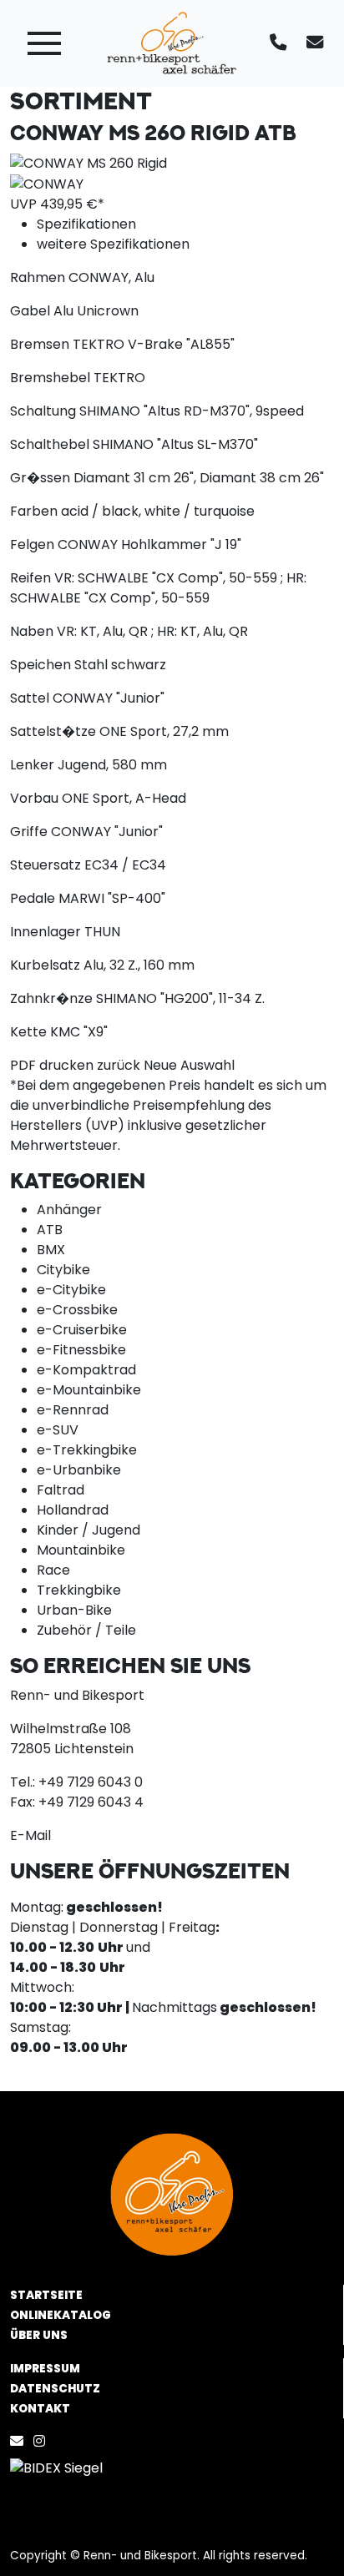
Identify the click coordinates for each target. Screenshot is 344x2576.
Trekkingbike (79, 1590)
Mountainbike (81, 1550)
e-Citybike (71, 1290)
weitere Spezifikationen (113, 244)
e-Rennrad (73, 1410)
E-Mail (30, 1835)
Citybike (63, 1270)
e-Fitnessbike (81, 1350)
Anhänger (69, 1210)
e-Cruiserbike (82, 1330)
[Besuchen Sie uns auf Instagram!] (43, 2441)
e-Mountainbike (89, 1390)
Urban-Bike (74, 1610)
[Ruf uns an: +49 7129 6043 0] (281, 43)
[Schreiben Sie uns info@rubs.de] (318, 43)
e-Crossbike (77, 1310)
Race (53, 1570)
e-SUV (58, 1430)
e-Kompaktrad (86, 1370)
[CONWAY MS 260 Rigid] (89, 162)
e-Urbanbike (79, 1470)
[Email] (20, 2441)
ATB (50, 1230)
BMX (51, 1250)
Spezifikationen (86, 224)
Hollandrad (73, 1510)
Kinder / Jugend (89, 1530)
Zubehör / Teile (86, 1630)
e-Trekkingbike (87, 1450)
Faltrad (61, 1490)
